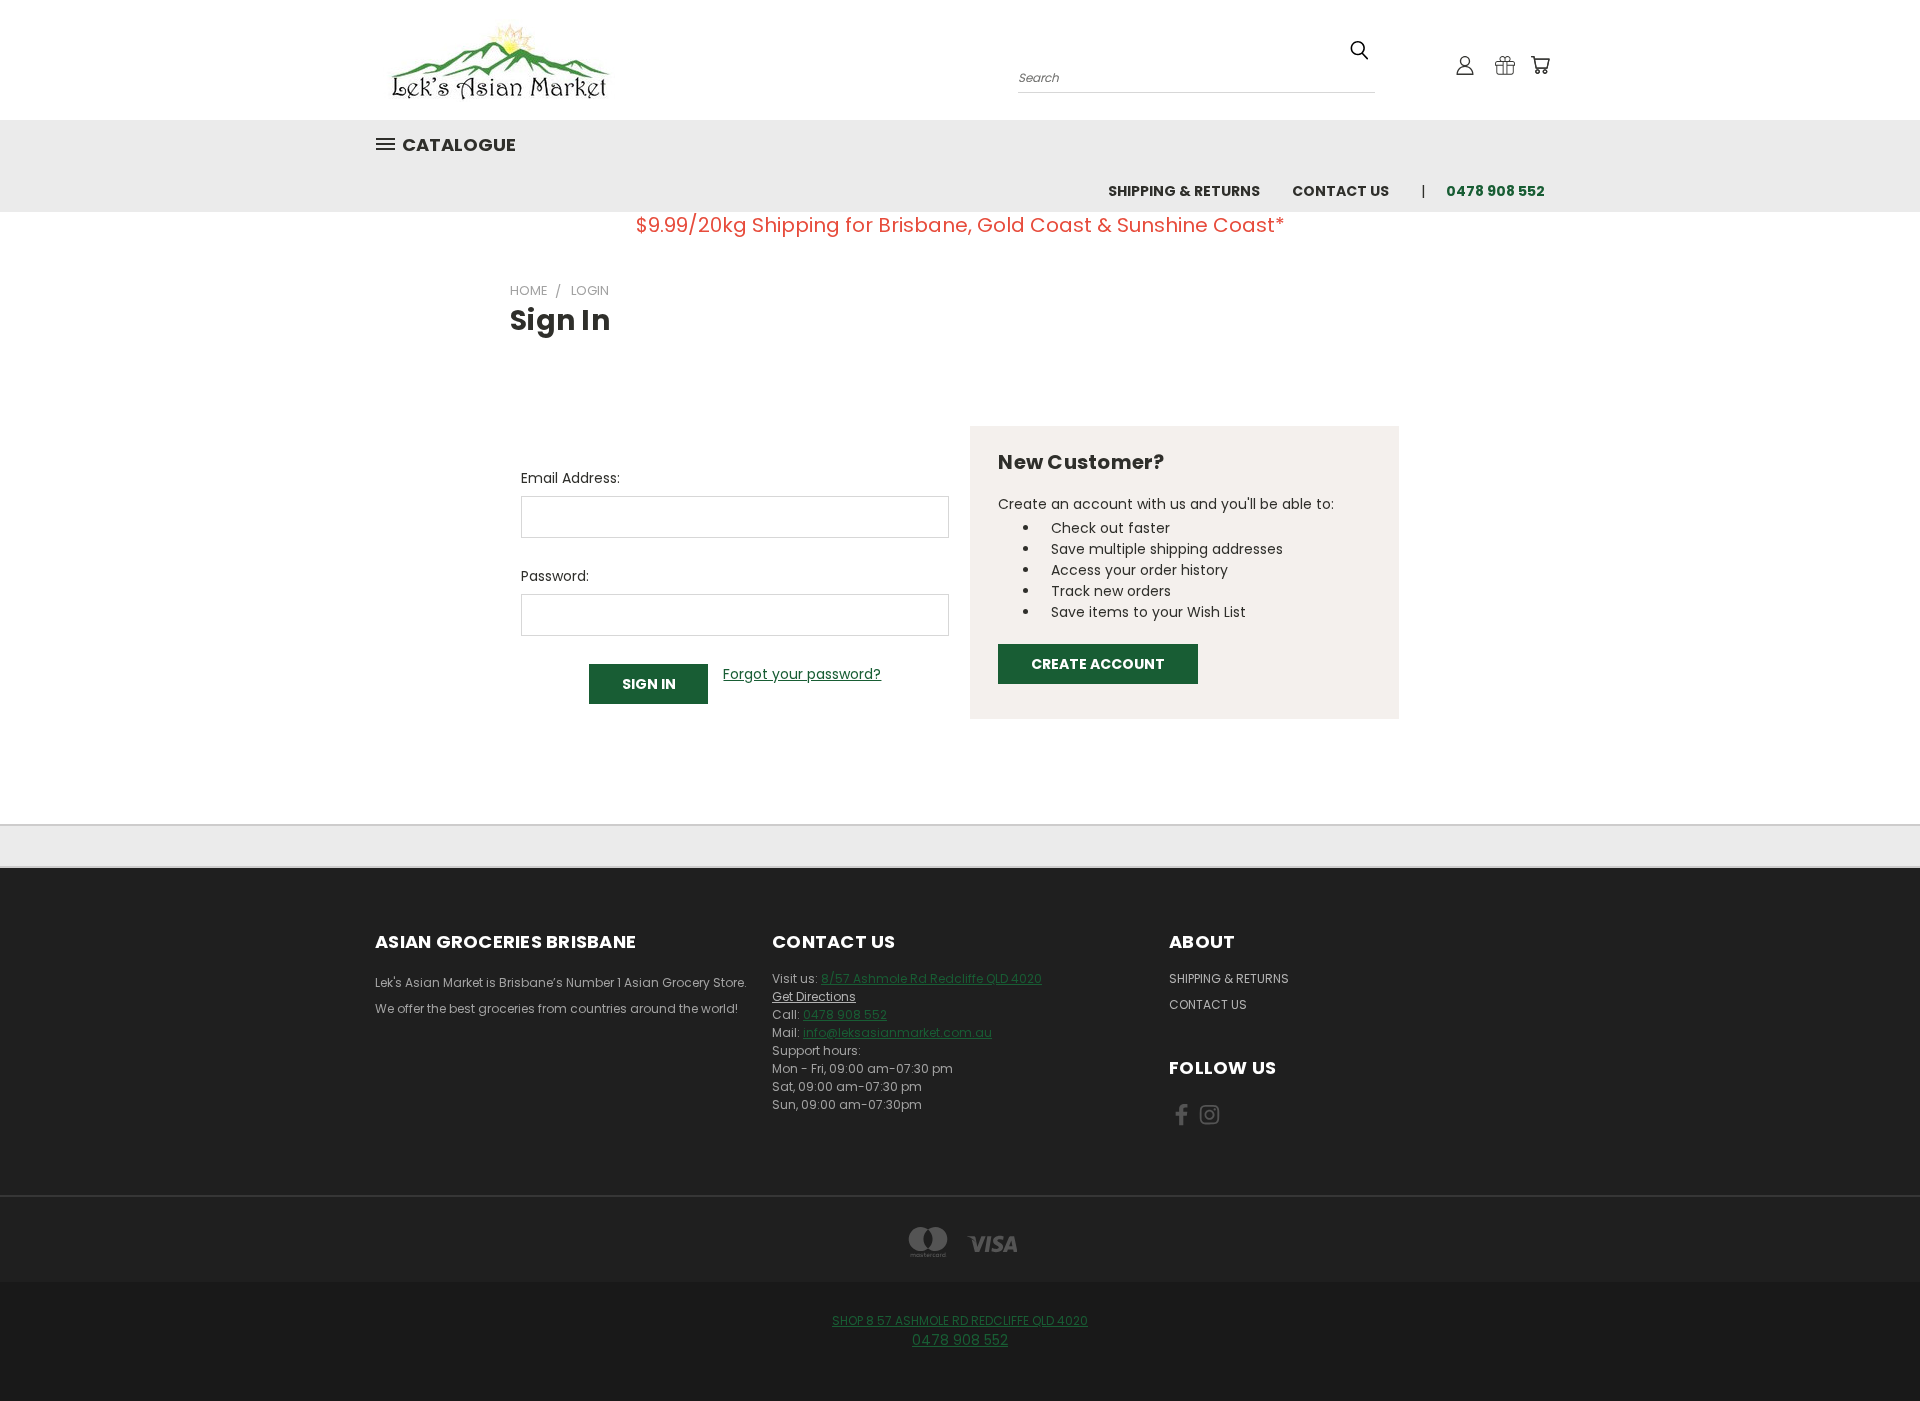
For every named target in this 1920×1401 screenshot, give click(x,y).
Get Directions (814, 996)
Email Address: (570, 478)
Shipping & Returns (1184, 191)
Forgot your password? (802, 674)
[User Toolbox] (1465, 65)
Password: (555, 576)
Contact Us (1340, 191)
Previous (1867, 1338)
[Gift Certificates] (1505, 65)
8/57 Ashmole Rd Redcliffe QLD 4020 (931, 978)
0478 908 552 (845, 1014)
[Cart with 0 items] (1540, 65)
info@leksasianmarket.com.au (897, 1032)
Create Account (1098, 664)
